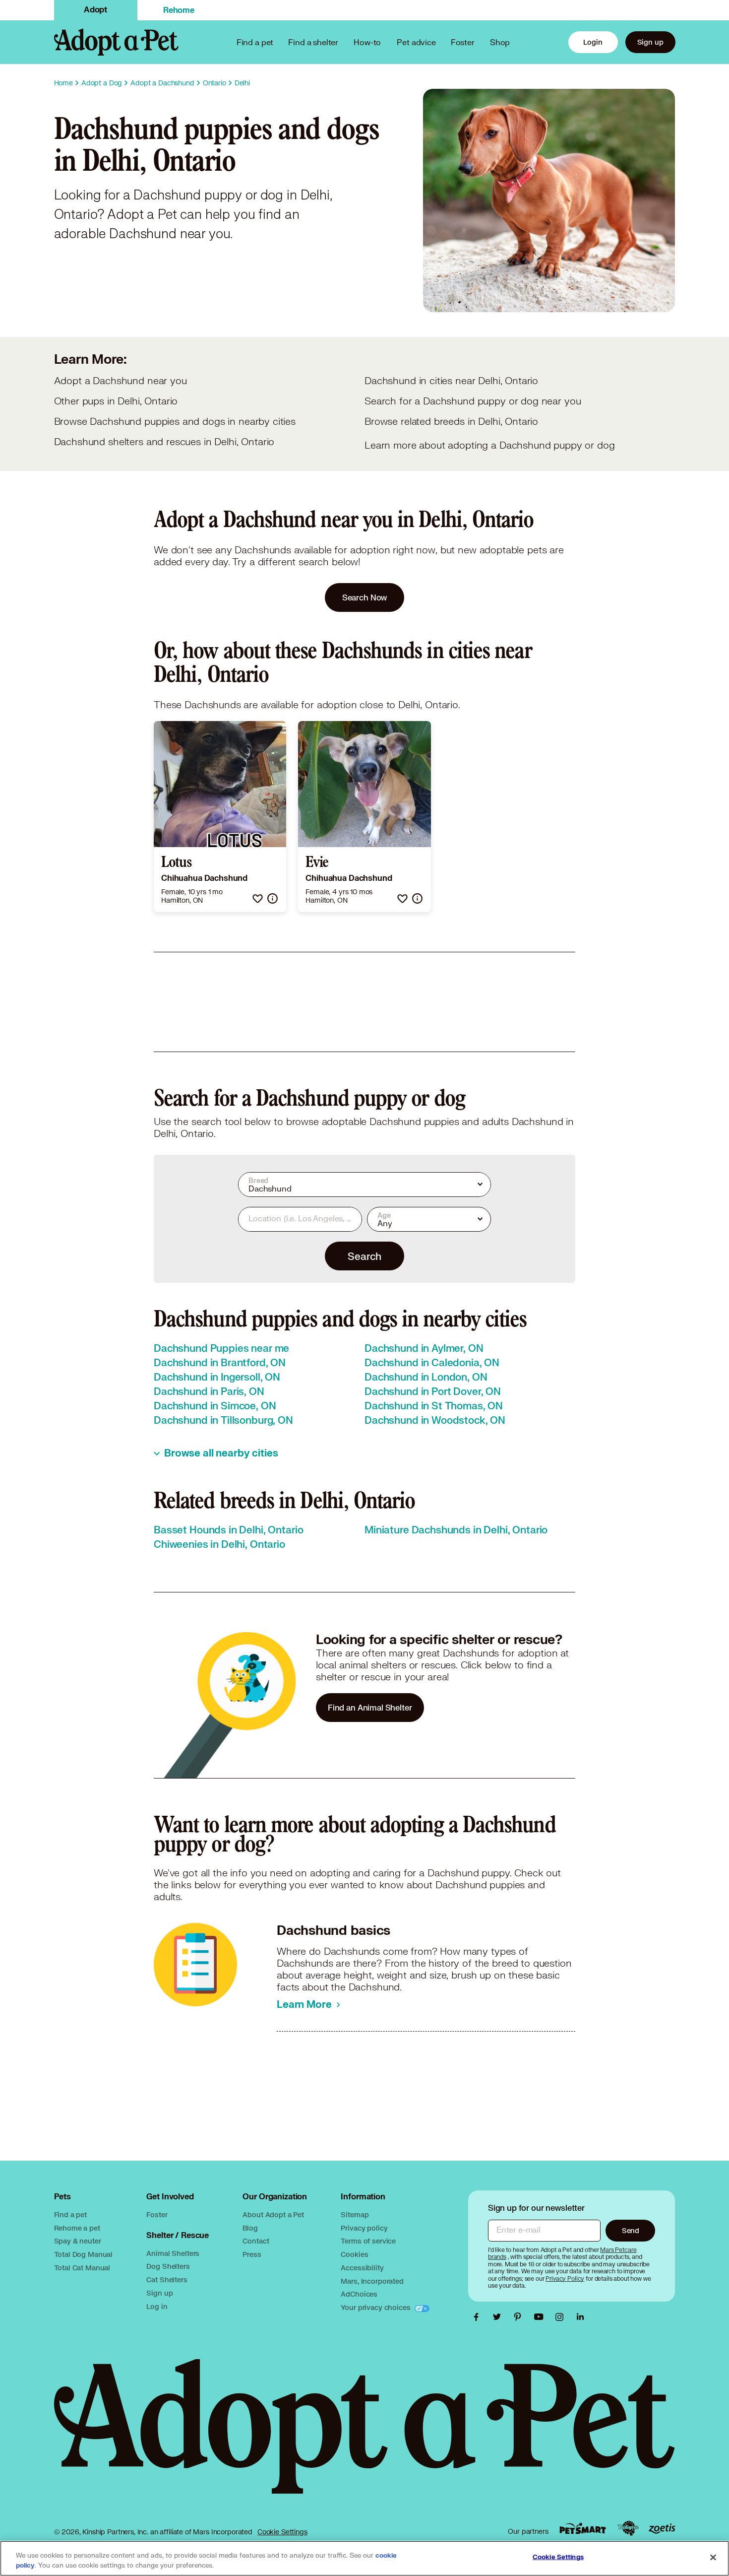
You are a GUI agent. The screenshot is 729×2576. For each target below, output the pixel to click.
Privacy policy (364, 2228)
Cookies (354, 2254)
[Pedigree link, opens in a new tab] (628, 2528)
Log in (157, 2306)
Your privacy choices (376, 2307)
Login (593, 42)
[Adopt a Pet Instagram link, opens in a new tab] (562, 2317)
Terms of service (368, 2241)
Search (364, 1256)
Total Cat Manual (82, 2268)
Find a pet (71, 2214)
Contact (256, 2241)
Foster (463, 42)
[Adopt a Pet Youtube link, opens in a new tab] (541, 2317)
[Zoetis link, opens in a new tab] (662, 2529)
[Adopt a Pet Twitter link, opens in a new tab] (499, 2317)
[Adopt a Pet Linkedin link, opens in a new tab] (580, 2317)
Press (252, 2254)
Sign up (650, 42)
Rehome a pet (77, 2228)
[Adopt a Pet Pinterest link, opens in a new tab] (520, 2317)
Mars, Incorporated (372, 2281)
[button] (258, 898)
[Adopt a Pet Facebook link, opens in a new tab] (479, 2317)
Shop (500, 42)
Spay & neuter (78, 2241)
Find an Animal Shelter (370, 1707)
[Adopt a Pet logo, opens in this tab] (365, 2436)
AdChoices (359, 2294)
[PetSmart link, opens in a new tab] (583, 2529)
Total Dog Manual (84, 2254)
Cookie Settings (282, 2532)
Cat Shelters (167, 2279)
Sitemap (355, 2214)
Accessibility (362, 2268)
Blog (250, 2228)
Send (631, 2230)
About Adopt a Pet (273, 2214)
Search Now (365, 597)
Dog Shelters (168, 2266)
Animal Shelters (173, 2253)
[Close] (713, 2558)
